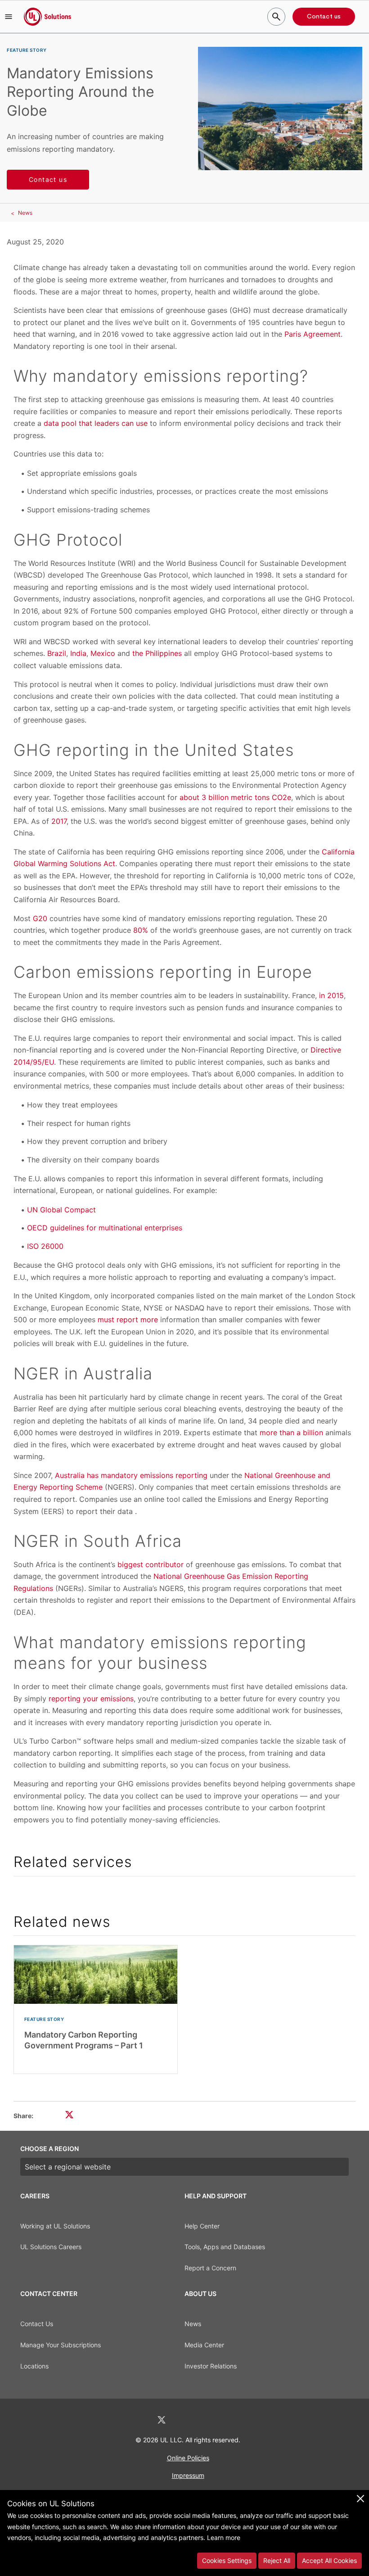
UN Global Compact (61, 1210)
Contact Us (37, 2324)
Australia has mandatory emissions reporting (131, 1475)
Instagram (208, 2420)
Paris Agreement (313, 334)
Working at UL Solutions (55, 2226)
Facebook (185, 2420)
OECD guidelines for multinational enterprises (105, 1228)
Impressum (188, 2475)
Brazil (57, 653)
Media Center (204, 2345)
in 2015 (331, 995)
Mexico (103, 653)
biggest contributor (151, 1564)
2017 (59, 821)
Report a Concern (210, 2268)
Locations (34, 2366)
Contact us (324, 17)
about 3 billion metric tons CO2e (234, 797)
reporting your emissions (91, 1699)
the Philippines (157, 653)
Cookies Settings (227, 2560)
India (78, 653)
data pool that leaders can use (96, 423)
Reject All (277, 2560)
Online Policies (188, 2458)
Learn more (224, 2538)
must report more (128, 1320)
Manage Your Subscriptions (61, 2345)
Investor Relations (211, 2366)
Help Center (202, 2226)
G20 (40, 918)
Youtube (231, 2420)
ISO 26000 (45, 1246)
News (25, 213)
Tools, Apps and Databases (225, 2247)
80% (141, 930)
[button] (9, 17)
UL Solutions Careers (51, 2247)
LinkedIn (138, 2420)
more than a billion (291, 1433)
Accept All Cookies (329, 2560)
